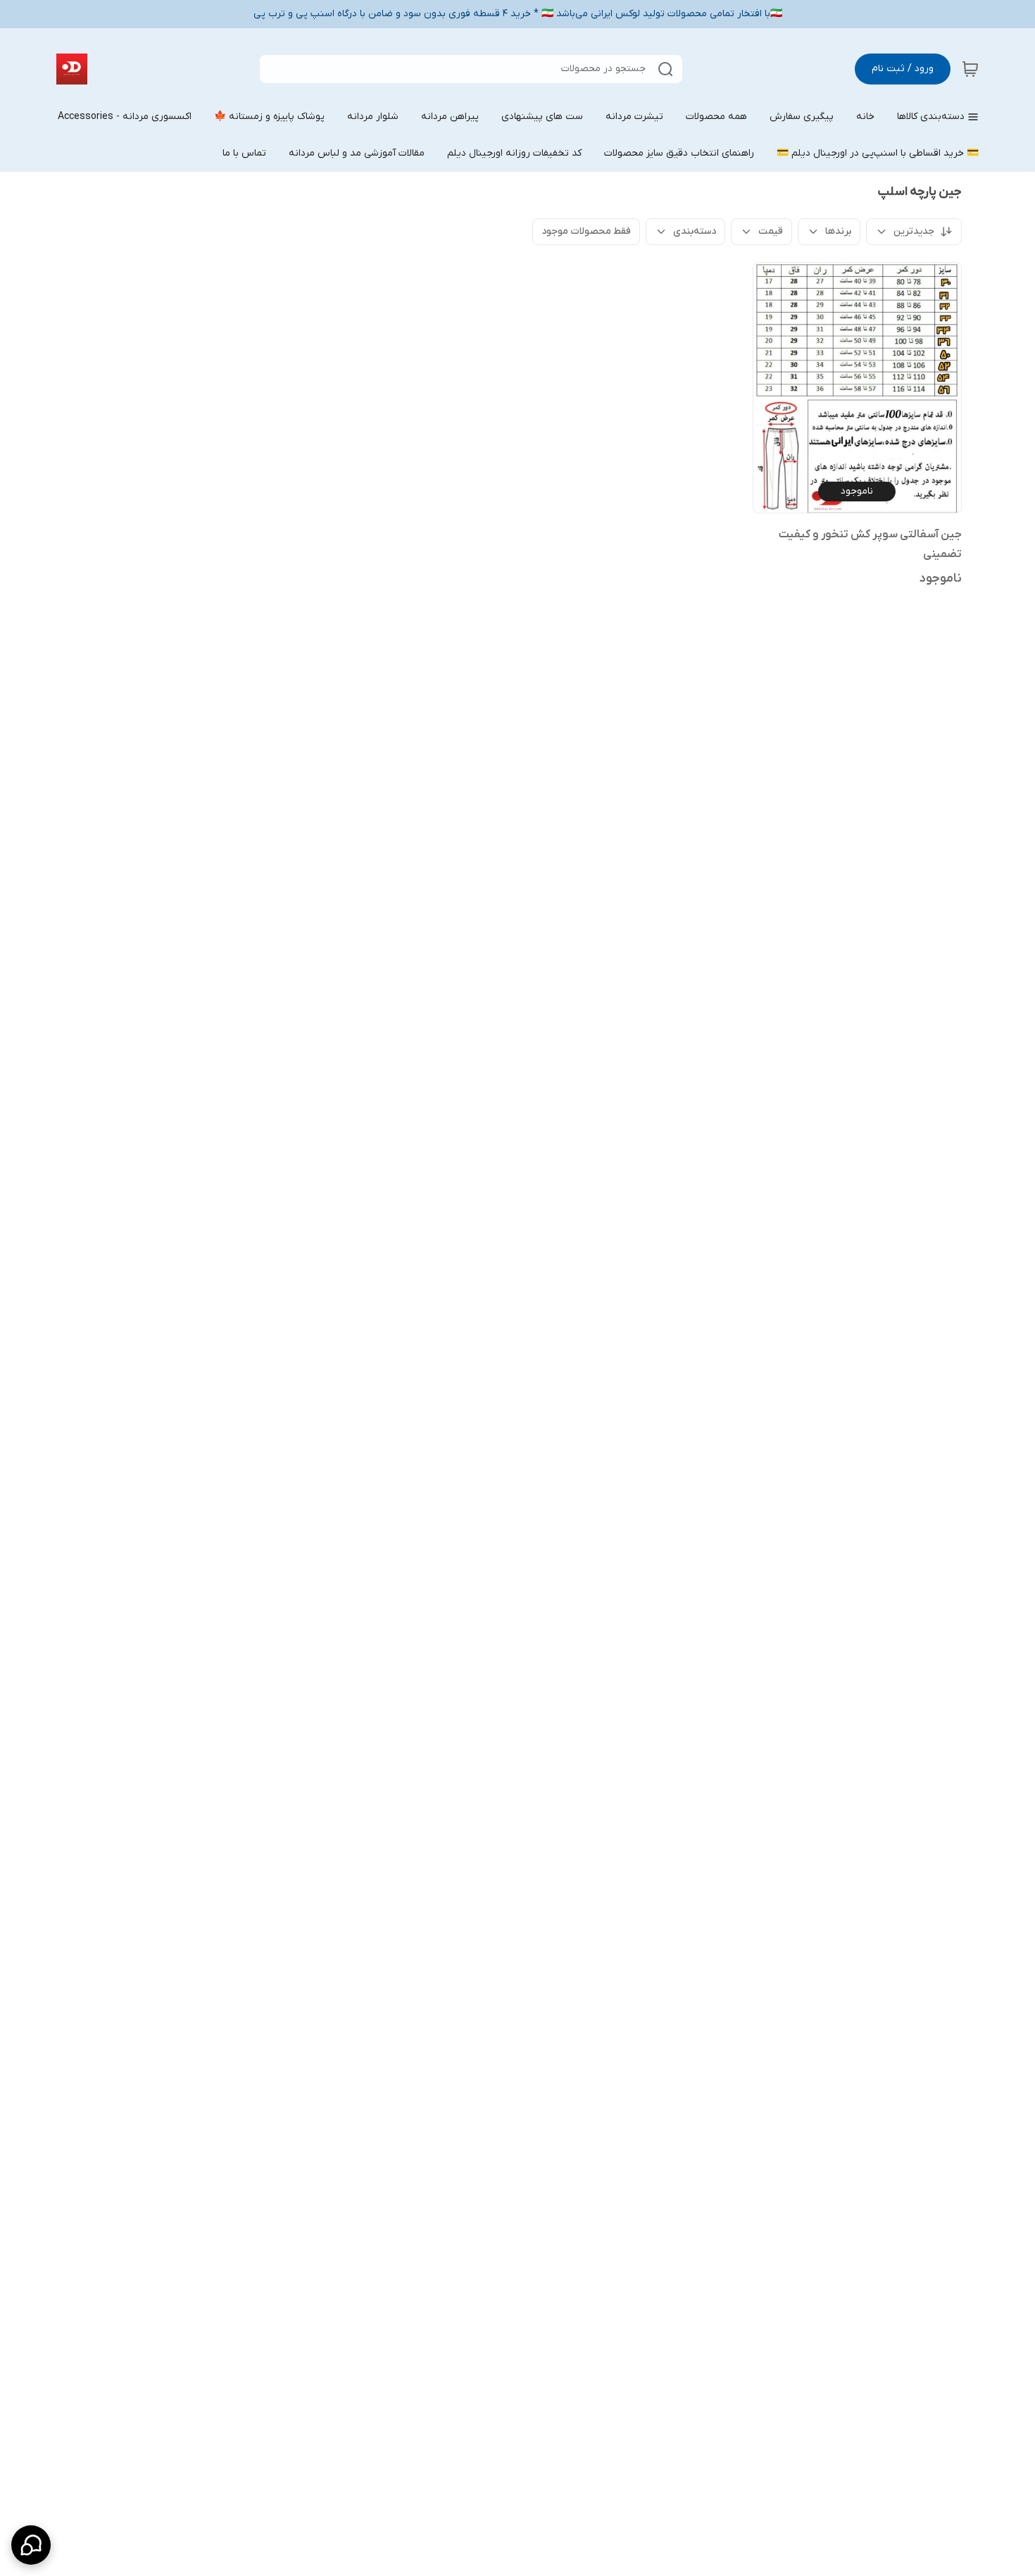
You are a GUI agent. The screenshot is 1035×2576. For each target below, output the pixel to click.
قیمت (771, 231)
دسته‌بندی (695, 231)
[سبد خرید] (970, 69)
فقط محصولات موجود (586, 231)
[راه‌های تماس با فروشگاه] (31, 2545)
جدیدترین (914, 231)
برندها (838, 231)
